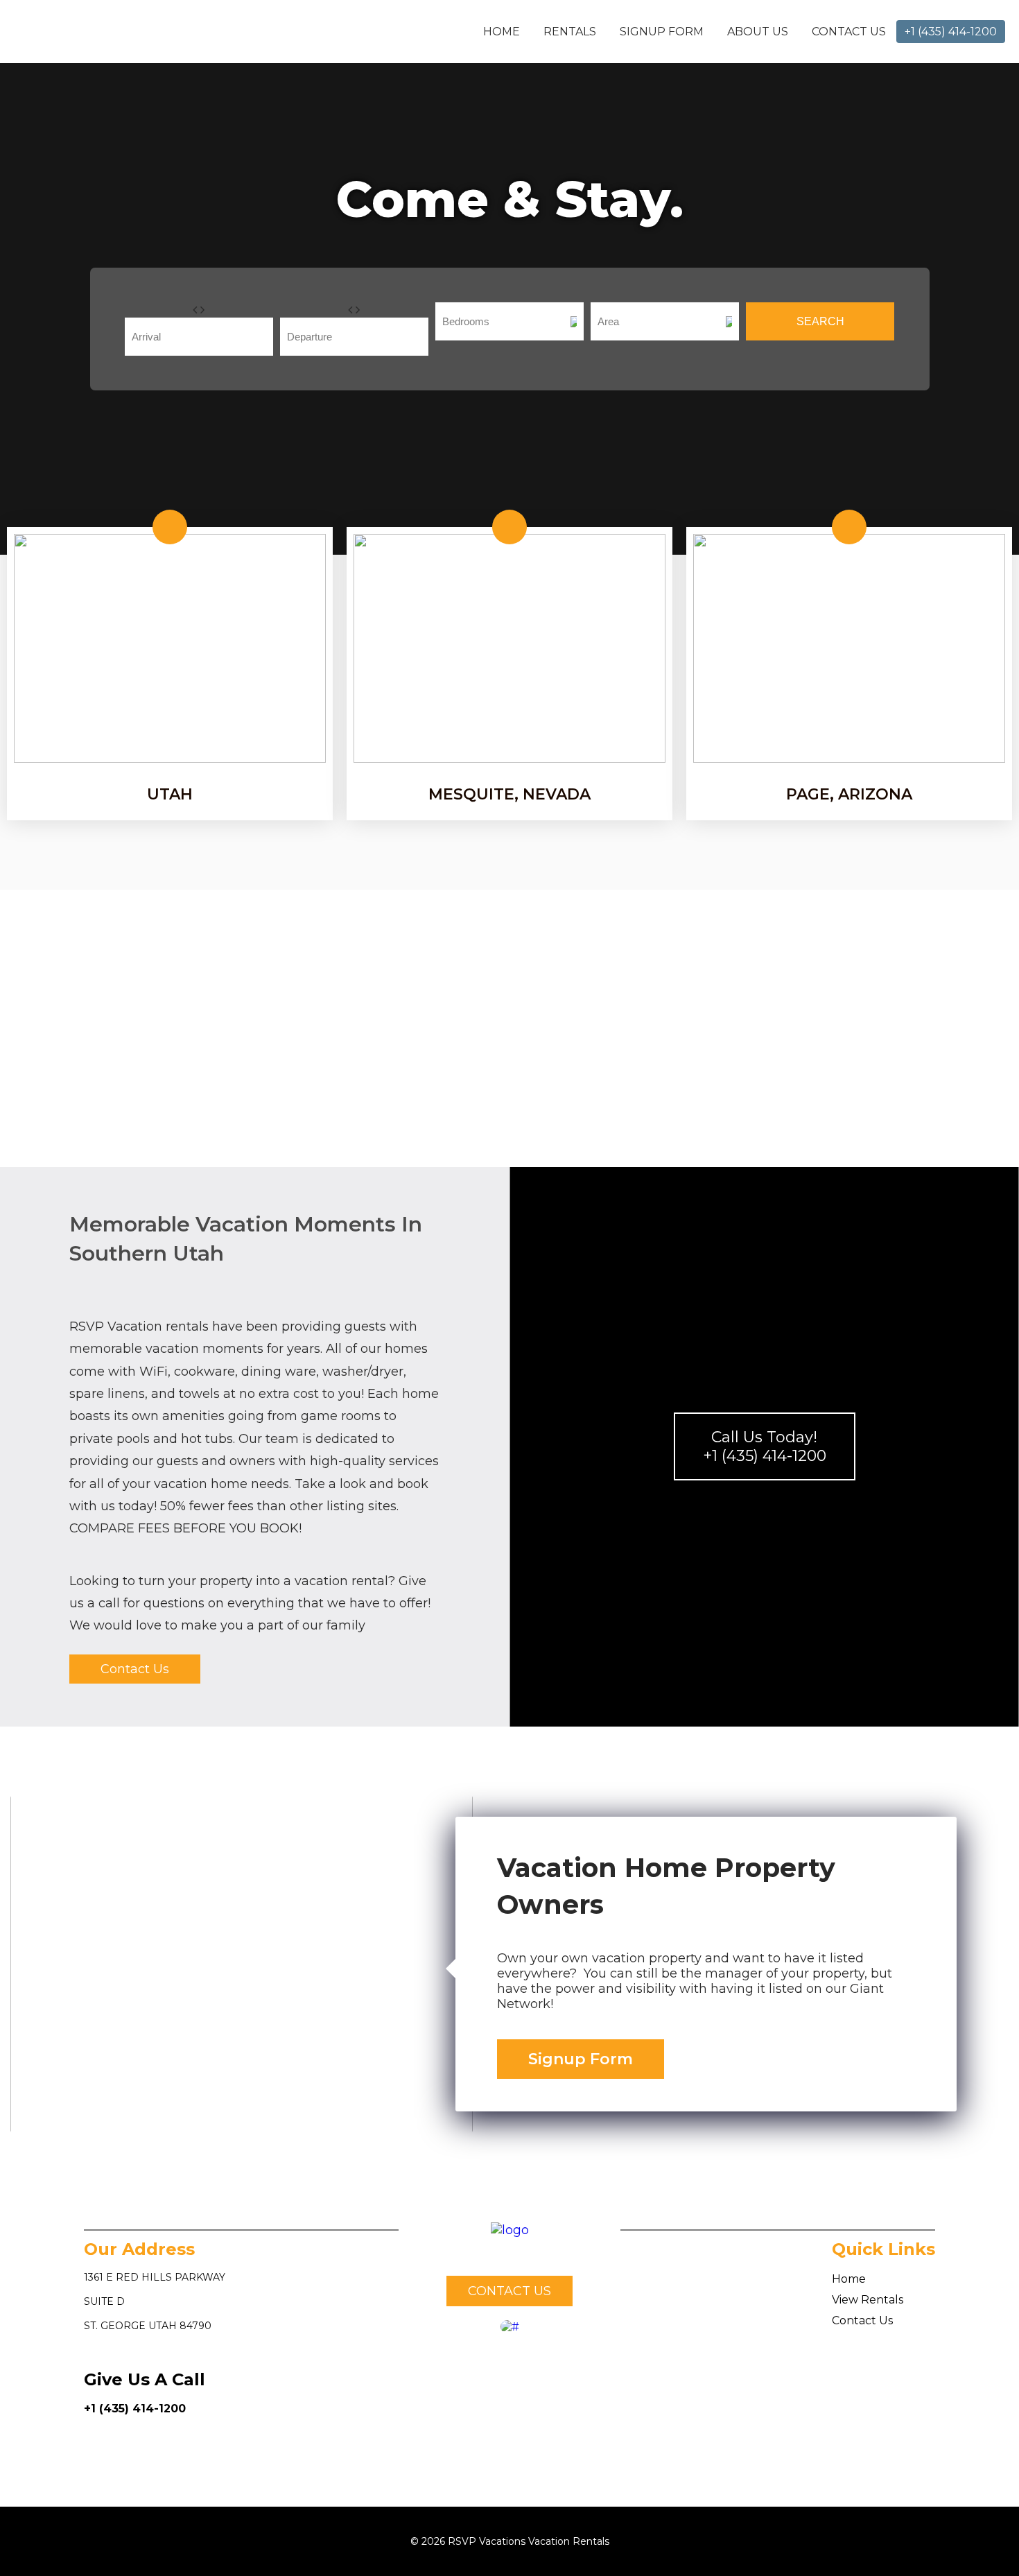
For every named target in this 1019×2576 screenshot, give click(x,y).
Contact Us (849, 32)
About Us (758, 32)
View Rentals (868, 2300)
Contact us (509, 2291)
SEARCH (820, 321)
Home (502, 32)
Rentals (570, 32)
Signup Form (662, 32)
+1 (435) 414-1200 (135, 2409)
